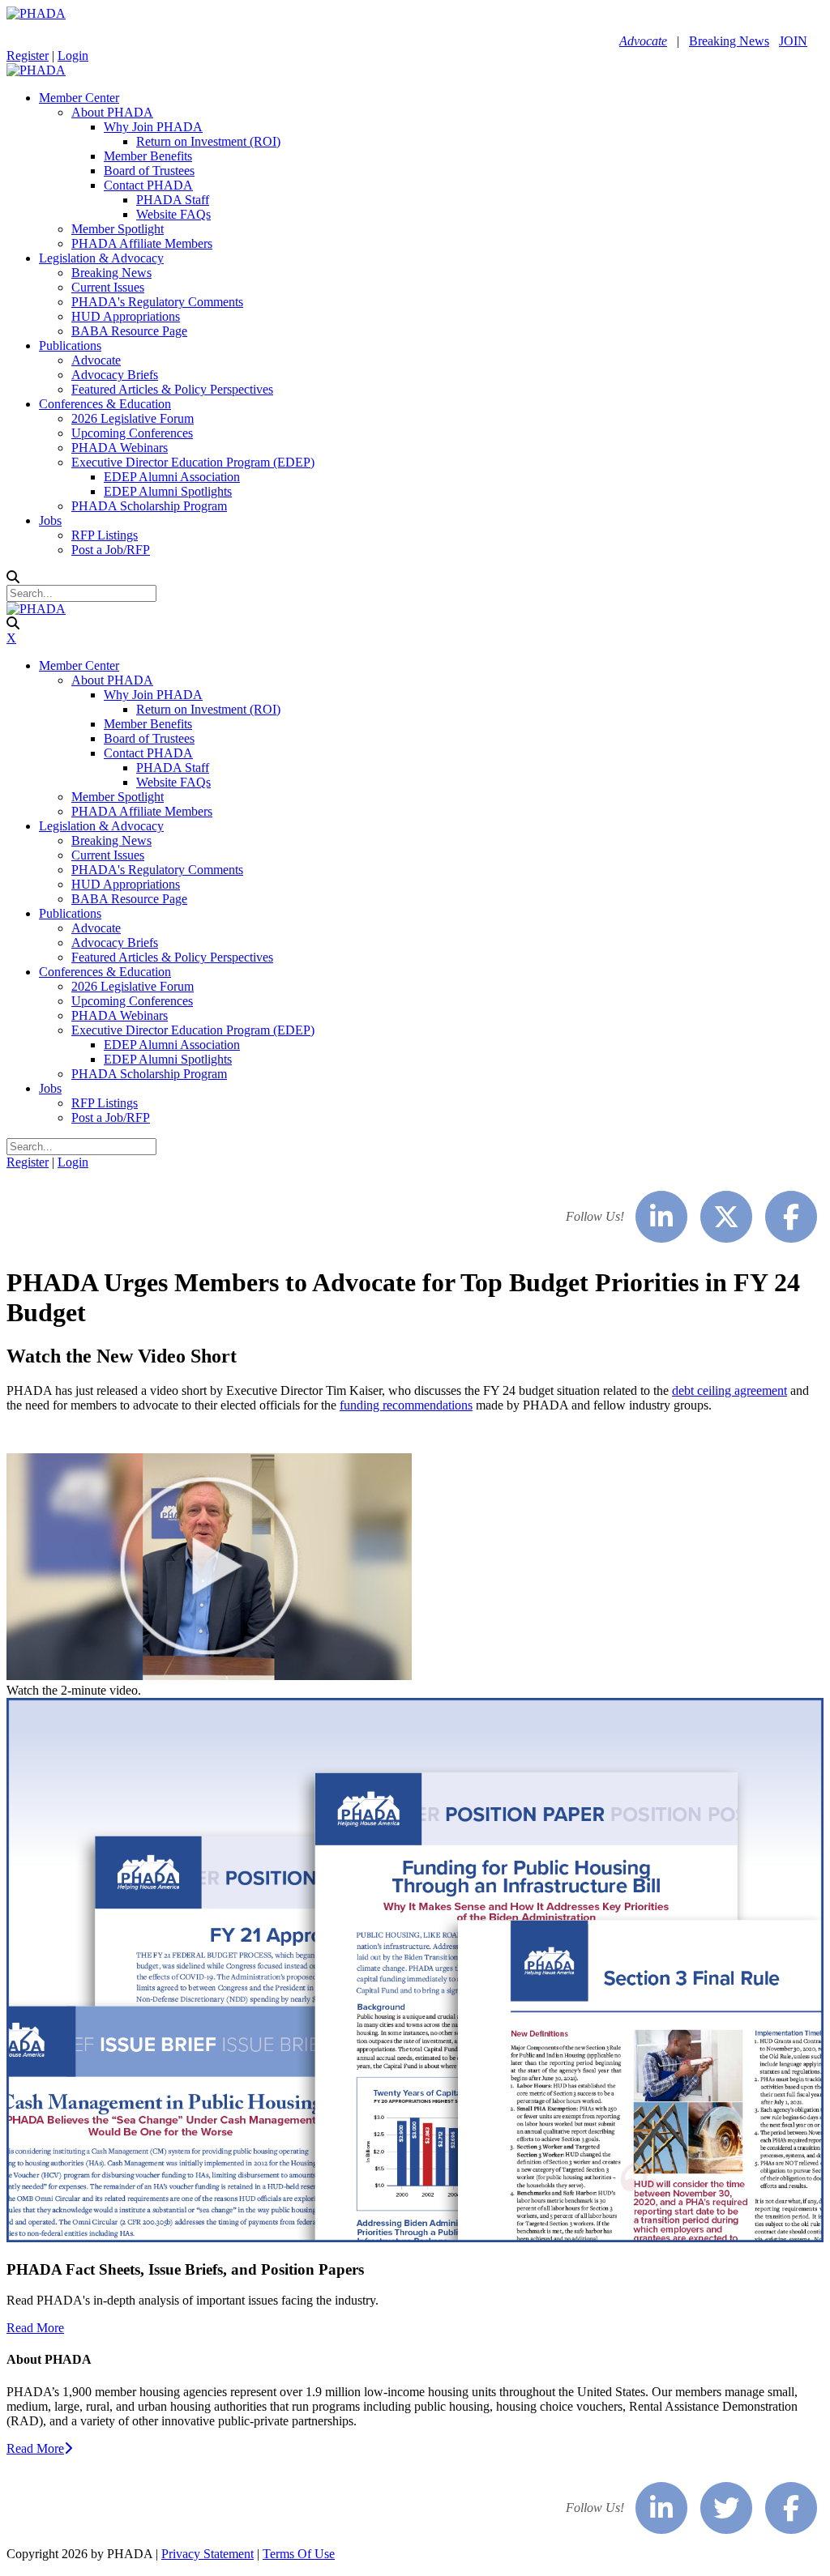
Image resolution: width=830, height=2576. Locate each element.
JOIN (793, 41)
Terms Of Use (299, 2554)
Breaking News (729, 41)
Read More (35, 2328)
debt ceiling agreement (729, 1390)
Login (73, 55)
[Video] (209, 1676)
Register (28, 55)
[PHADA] (36, 13)
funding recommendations (406, 1405)
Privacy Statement (207, 2554)
